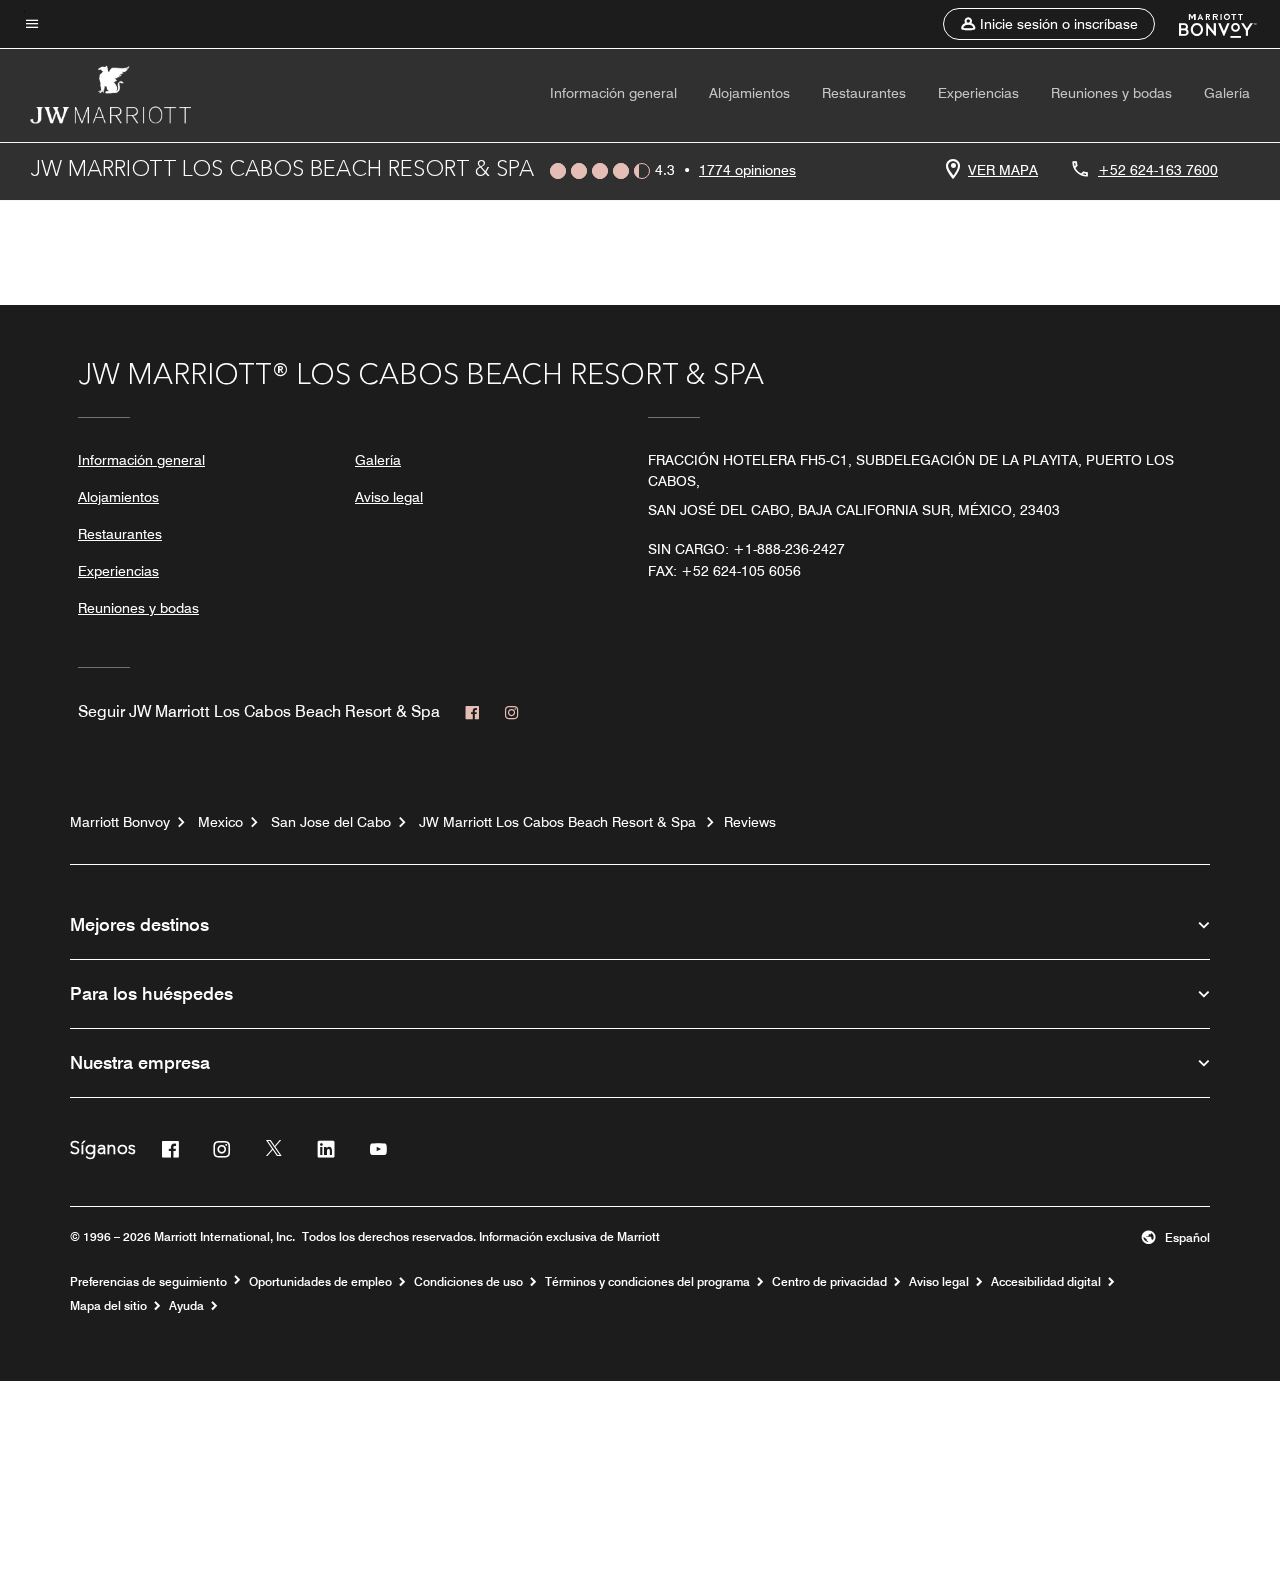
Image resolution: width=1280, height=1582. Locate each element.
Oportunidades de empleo (320, 1282)
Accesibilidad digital (1046, 1282)
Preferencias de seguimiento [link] (148, 1282)
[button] (1049, 24)
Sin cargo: (746, 549)
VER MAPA (1003, 170)
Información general (613, 93)
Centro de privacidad (829, 1282)
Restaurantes (864, 93)
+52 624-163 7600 (1158, 170)
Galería (1227, 93)
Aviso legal (389, 497)
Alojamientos (749, 93)
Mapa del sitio (108, 1306)
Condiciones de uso (468, 1282)
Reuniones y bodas (1111, 93)
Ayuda (186, 1306)
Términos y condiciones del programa (647, 1282)
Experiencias (978, 93)
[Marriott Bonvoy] (1205, 24)
